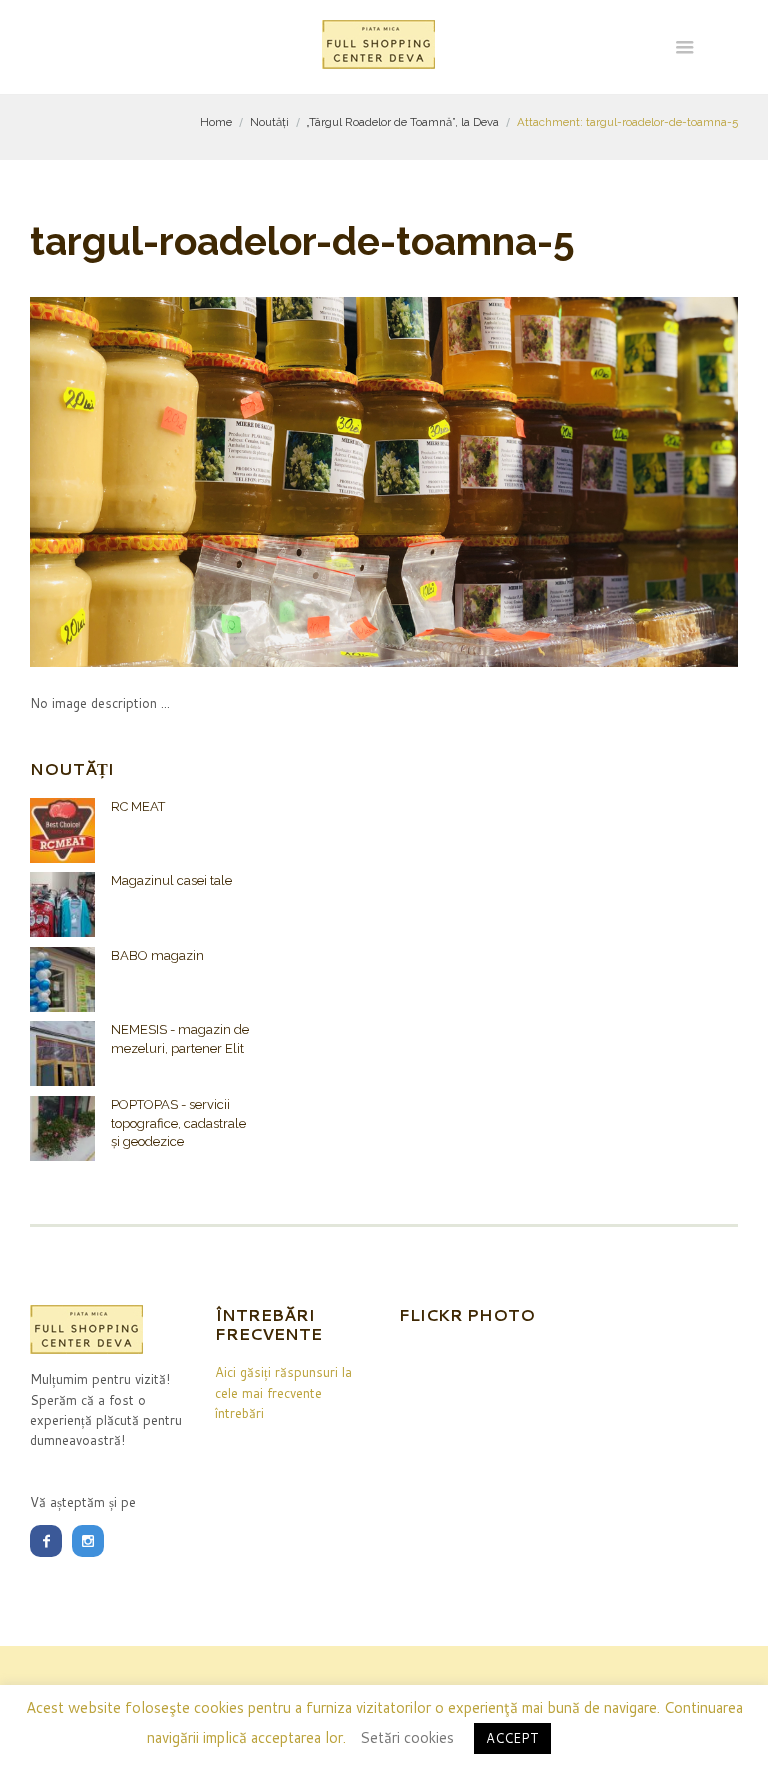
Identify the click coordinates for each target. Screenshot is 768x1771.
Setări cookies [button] (407, 1737)
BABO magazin (157, 955)
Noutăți (269, 122)
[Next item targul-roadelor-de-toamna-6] (561, 482)
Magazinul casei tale (171, 880)
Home (216, 122)
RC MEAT (138, 806)
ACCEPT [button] (512, 1738)
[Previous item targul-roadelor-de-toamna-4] (207, 482)
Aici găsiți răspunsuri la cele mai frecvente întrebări (283, 1392)
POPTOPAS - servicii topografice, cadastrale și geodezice (178, 1123)
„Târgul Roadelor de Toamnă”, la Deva (402, 122)
